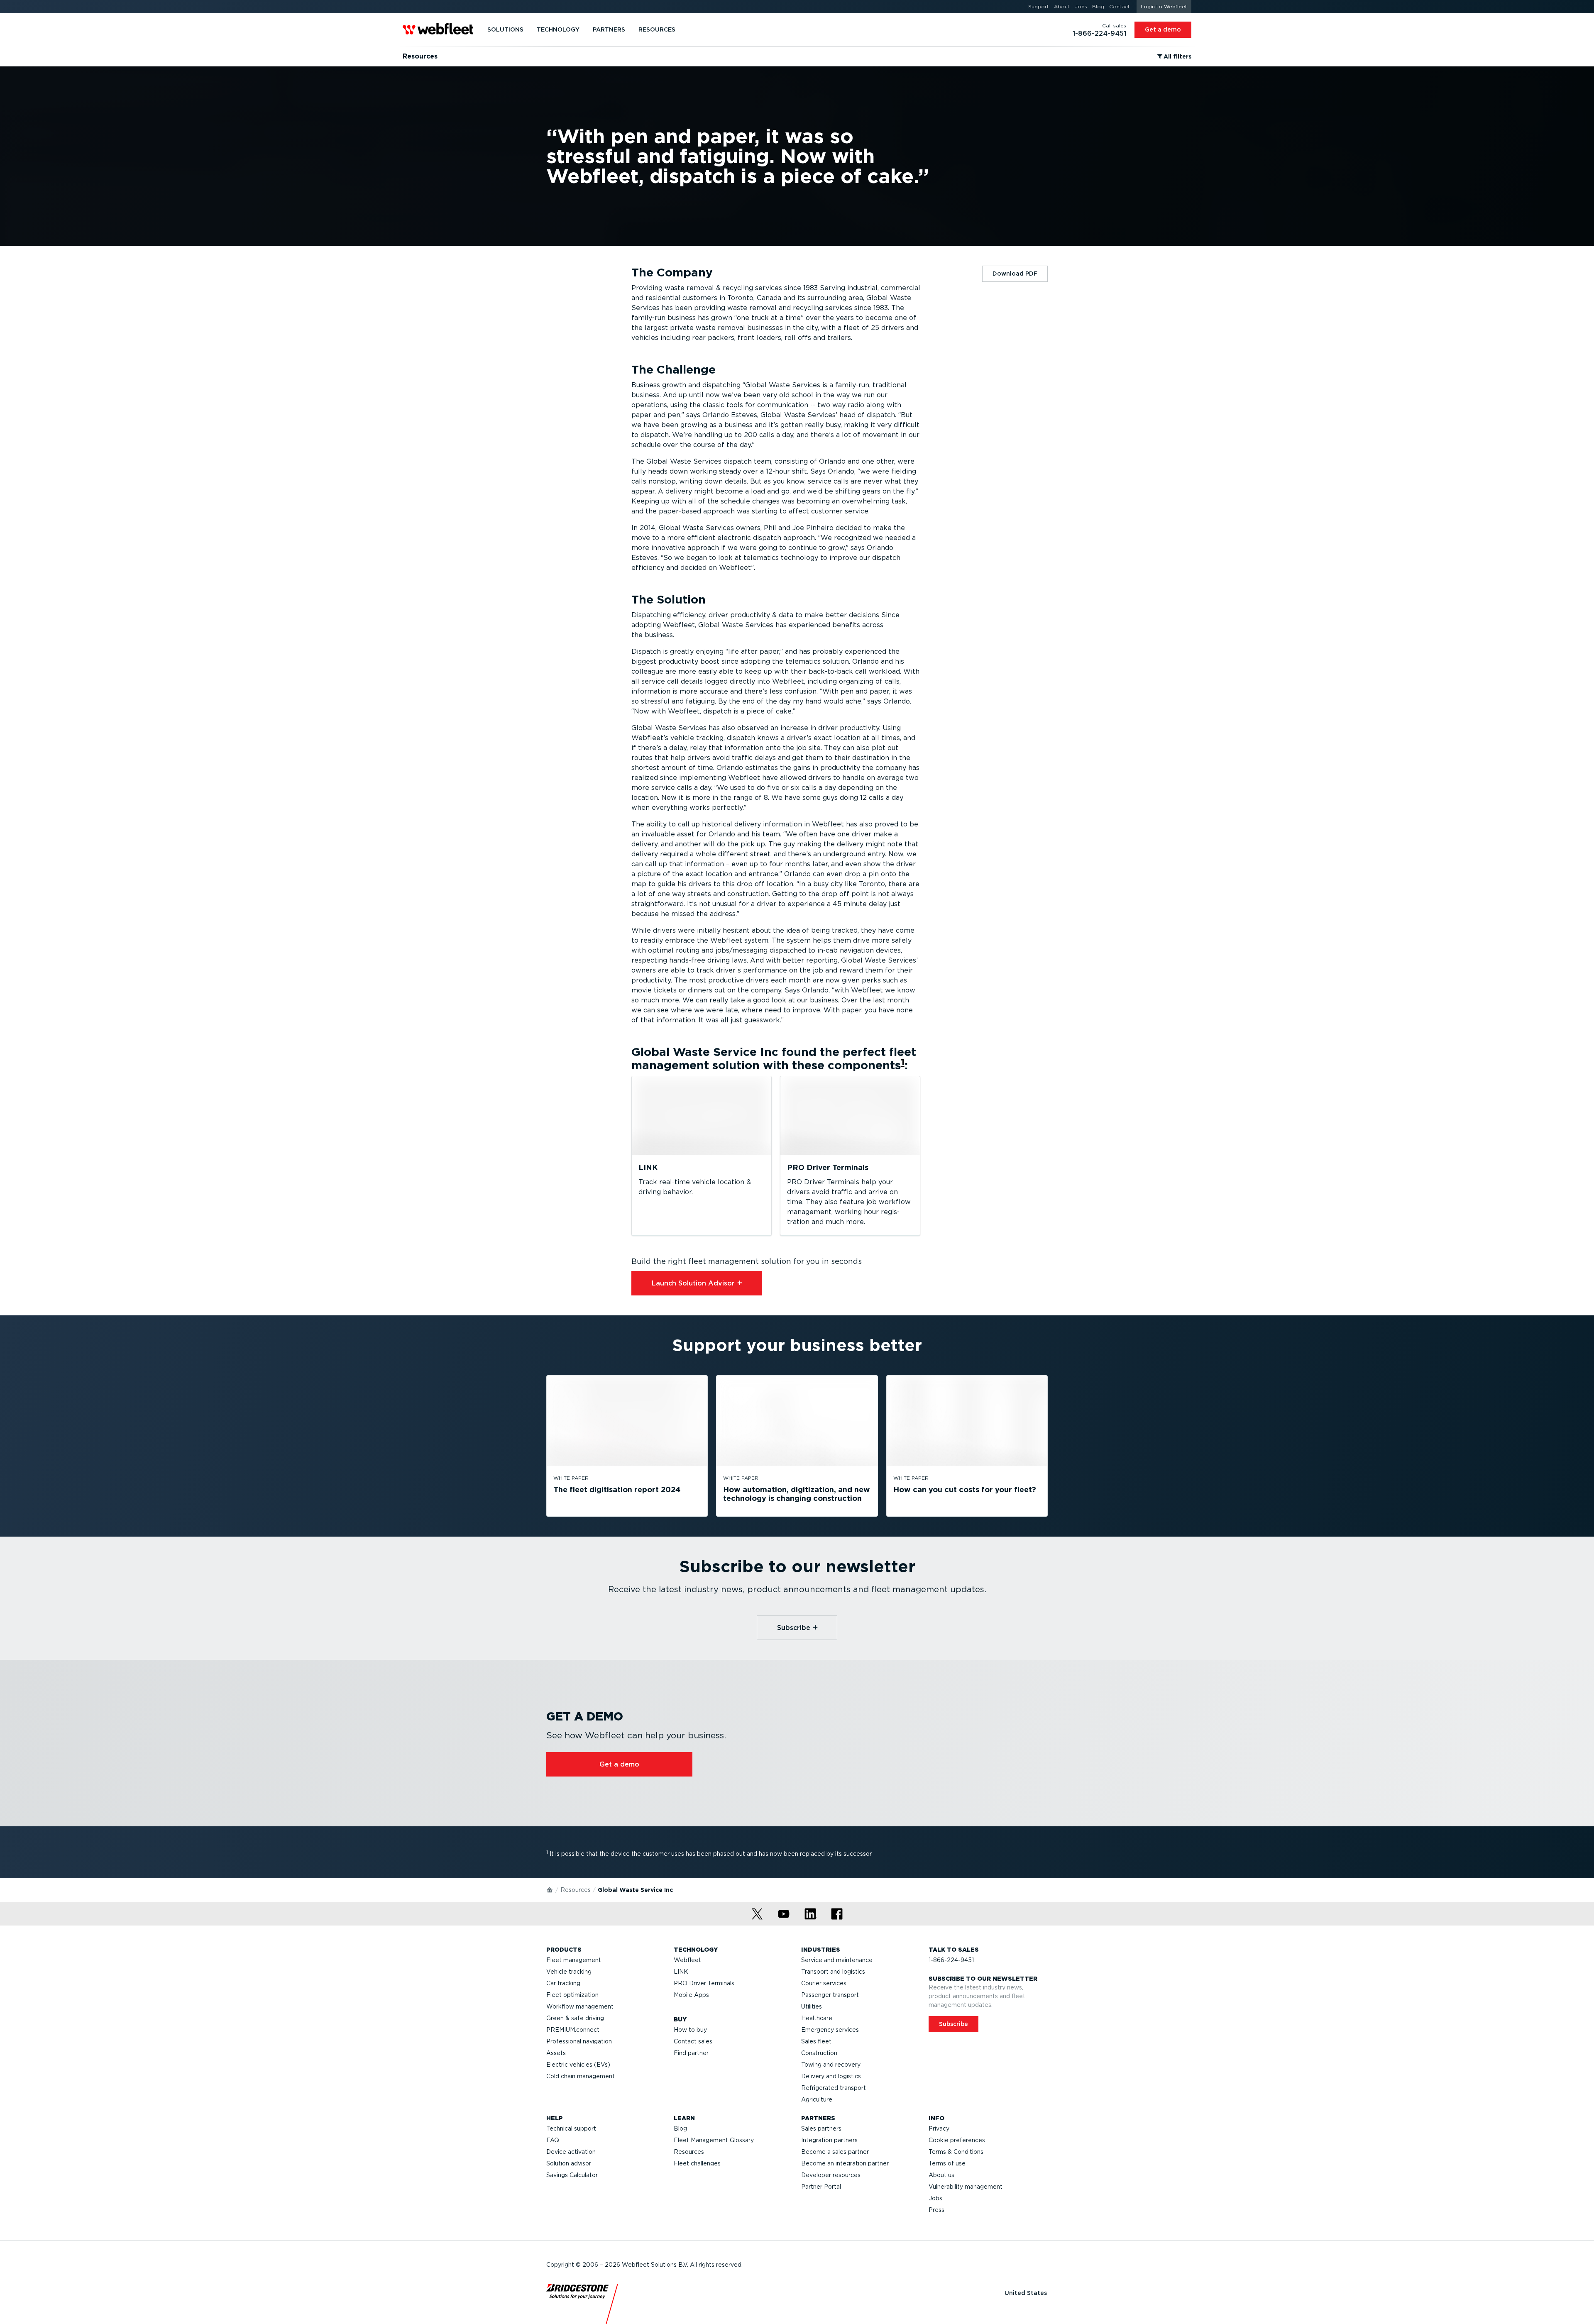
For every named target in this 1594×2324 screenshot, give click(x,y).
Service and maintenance (837, 1960)
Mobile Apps (691, 1995)
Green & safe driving (575, 2018)
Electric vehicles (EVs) (578, 2065)
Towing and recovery (831, 2065)
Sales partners (821, 2129)
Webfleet (687, 1960)
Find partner (691, 2053)
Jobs (935, 2198)
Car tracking (563, 1983)
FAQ (553, 2140)
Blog (680, 2129)
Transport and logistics (833, 1972)
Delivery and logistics (831, 2076)
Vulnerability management (966, 2187)
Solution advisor (569, 2163)
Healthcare (817, 2018)
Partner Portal (821, 2187)
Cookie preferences (957, 2140)
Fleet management (574, 1960)
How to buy (690, 2030)
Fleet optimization (572, 1995)
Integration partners (829, 2140)
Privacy (939, 2129)
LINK (681, 1972)
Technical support (571, 2129)
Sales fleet (816, 2041)
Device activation (571, 2152)
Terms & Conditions (956, 2152)
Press (936, 2210)
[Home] (550, 1889)
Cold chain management (581, 2076)
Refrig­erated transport (834, 2088)
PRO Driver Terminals (704, 1983)
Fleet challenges (697, 2163)
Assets (556, 2053)
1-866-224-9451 (951, 1960)
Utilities (812, 2006)
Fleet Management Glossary (714, 2140)
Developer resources (831, 2175)
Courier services (824, 1983)
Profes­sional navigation (579, 2041)
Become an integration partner (845, 2163)
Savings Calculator (572, 2175)
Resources (576, 1890)
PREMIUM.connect (573, 2030)
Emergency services (830, 2030)
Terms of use (947, 2163)
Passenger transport (830, 1995)
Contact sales (693, 2041)
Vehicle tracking (569, 1972)
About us (941, 2175)
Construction (819, 2053)
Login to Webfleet (1164, 6)
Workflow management (580, 2006)
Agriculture (817, 2099)
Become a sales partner (835, 2152)
